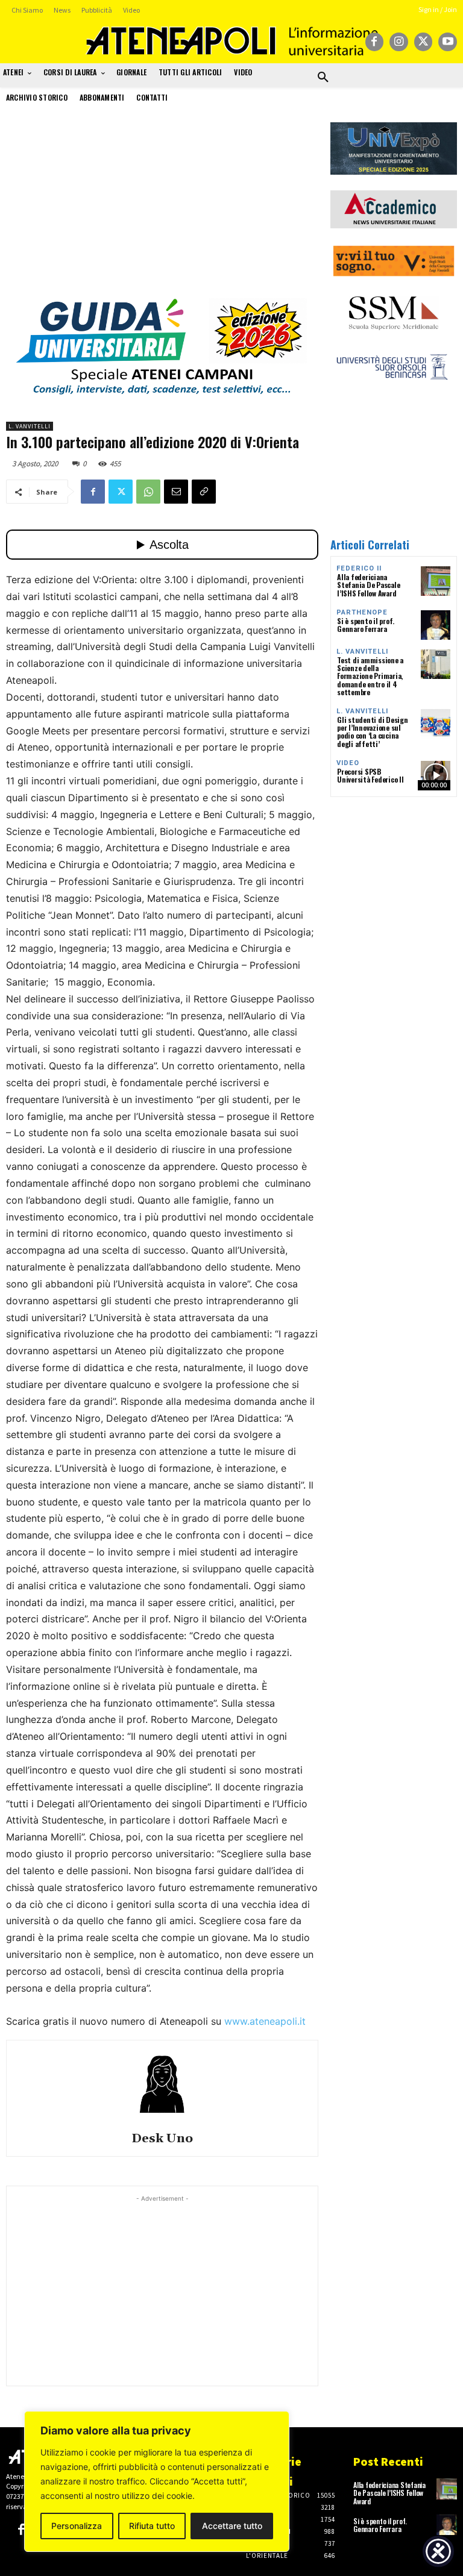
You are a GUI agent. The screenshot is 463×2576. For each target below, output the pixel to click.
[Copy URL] (204, 492)
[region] (157, 2481)
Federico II (359, 568)
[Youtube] (448, 42)
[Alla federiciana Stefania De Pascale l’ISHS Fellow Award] (436, 581)
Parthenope (362, 612)
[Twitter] (424, 42)
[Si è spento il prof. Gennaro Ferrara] (436, 625)
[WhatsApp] (148, 492)
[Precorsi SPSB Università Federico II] (436, 776)
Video (348, 763)
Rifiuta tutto (152, 2526)
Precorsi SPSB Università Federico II (370, 775)
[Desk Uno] (162, 2084)
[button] (323, 78)
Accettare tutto (232, 2526)
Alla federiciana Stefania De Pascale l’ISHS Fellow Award (368, 585)
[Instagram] (399, 42)
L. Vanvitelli (30, 426)
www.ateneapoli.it (265, 2021)
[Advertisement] (162, 207)
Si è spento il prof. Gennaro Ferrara (366, 625)
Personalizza (77, 2526)
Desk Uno (162, 2139)
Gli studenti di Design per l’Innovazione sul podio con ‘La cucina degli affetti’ (373, 732)
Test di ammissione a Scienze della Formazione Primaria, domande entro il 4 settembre (370, 676)
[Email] (176, 492)
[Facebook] (375, 42)
